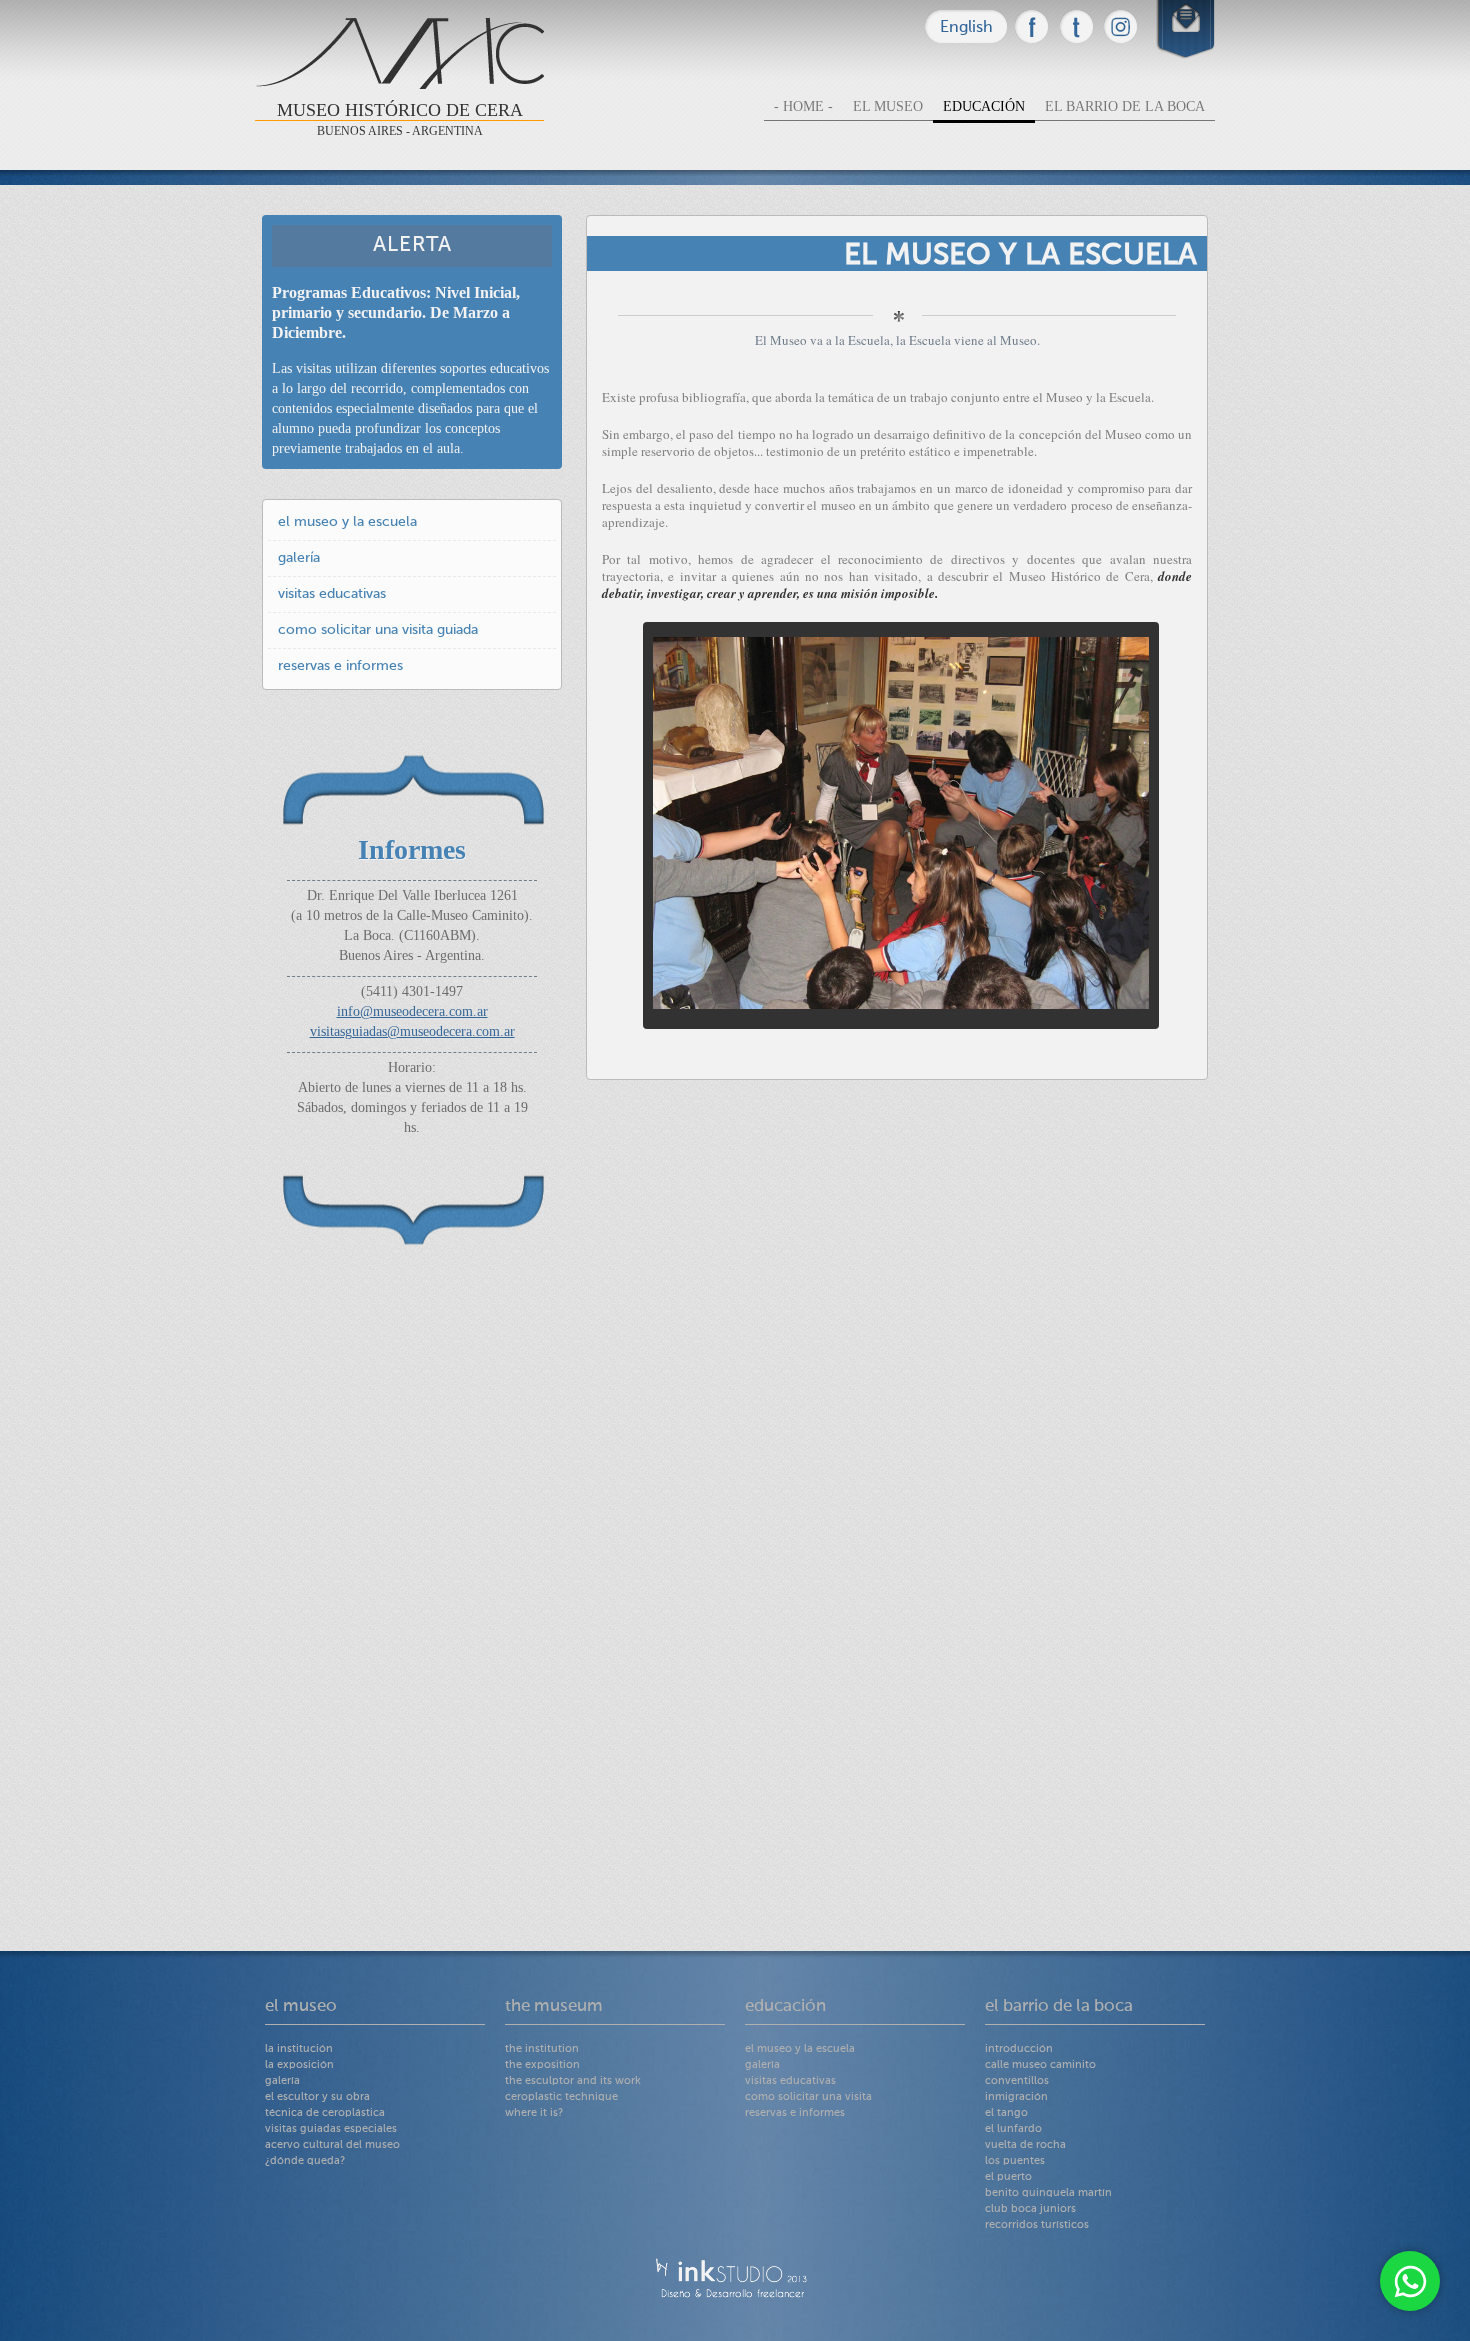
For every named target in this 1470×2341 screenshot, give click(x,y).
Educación (785, 2006)
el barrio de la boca (1125, 106)
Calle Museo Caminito (1040, 2065)
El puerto (1008, 2177)
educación (984, 106)
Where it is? (534, 2113)
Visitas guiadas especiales (331, 2129)
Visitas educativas (332, 594)
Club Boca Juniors (1030, 2209)
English (966, 28)
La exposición (299, 2065)
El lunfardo (1013, 2129)
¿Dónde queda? (305, 2161)
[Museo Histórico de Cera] (1031, 26)
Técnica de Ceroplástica (325, 2113)
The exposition (542, 2065)
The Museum (554, 2006)
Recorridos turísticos (1037, 2225)
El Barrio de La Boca (1059, 2006)
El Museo (301, 2006)
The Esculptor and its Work (573, 2081)
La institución (299, 2049)
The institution (542, 2049)
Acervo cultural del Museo (332, 2145)
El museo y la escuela (800, 2049)
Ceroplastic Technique (561, 2097)
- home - (803, 106)
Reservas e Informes (340, 666)
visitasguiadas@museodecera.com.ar (412, 1031)
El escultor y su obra (317, 2097)
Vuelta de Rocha (1025, 2145)
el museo (888, 106)
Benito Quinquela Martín (1048, 2193)
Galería (299, 558)
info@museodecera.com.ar (412, 1011)
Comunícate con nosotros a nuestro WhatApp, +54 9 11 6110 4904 (1410, 2281)
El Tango (1006, 2113)
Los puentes (1015, 2161)
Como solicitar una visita (808, 2097)
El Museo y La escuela (347, 522)
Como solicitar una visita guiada (378, 630)
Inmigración (1016, 2097)
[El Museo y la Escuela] (901, 1009)
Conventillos (1017, 2081)
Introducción (1019, 2049)
